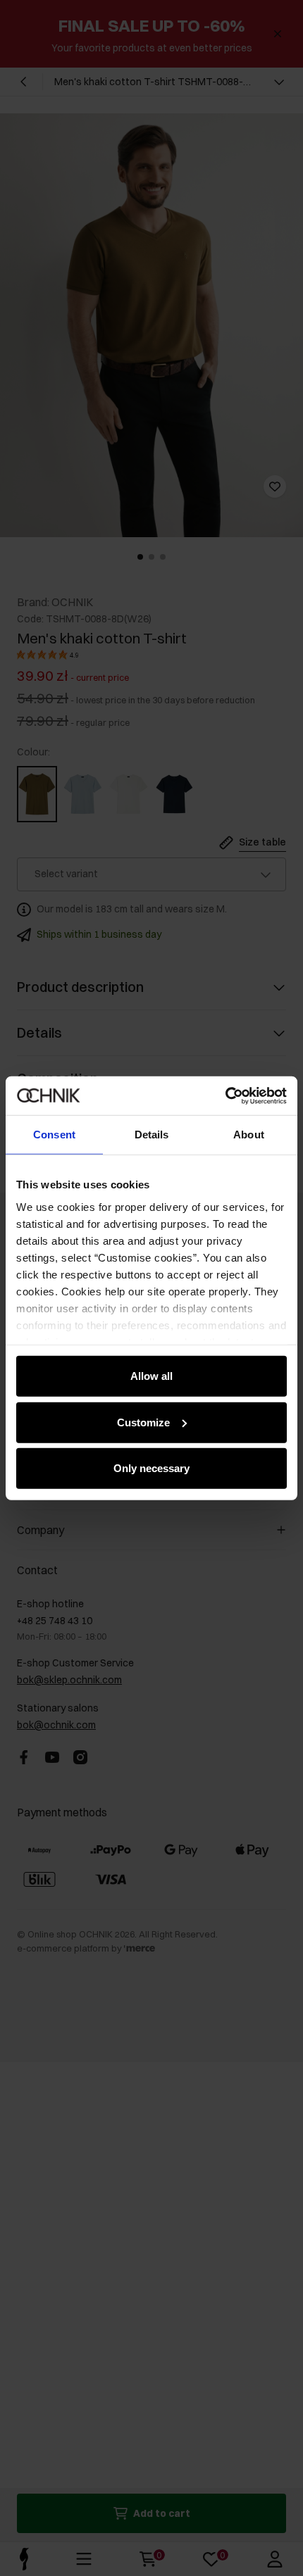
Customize (143, 1422)
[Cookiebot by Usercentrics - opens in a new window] (225, 1095)
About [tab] (249, 1135)
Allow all (151, 1376)
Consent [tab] (54, 1135)
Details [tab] (152, 1135)
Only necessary (151, 1468)
